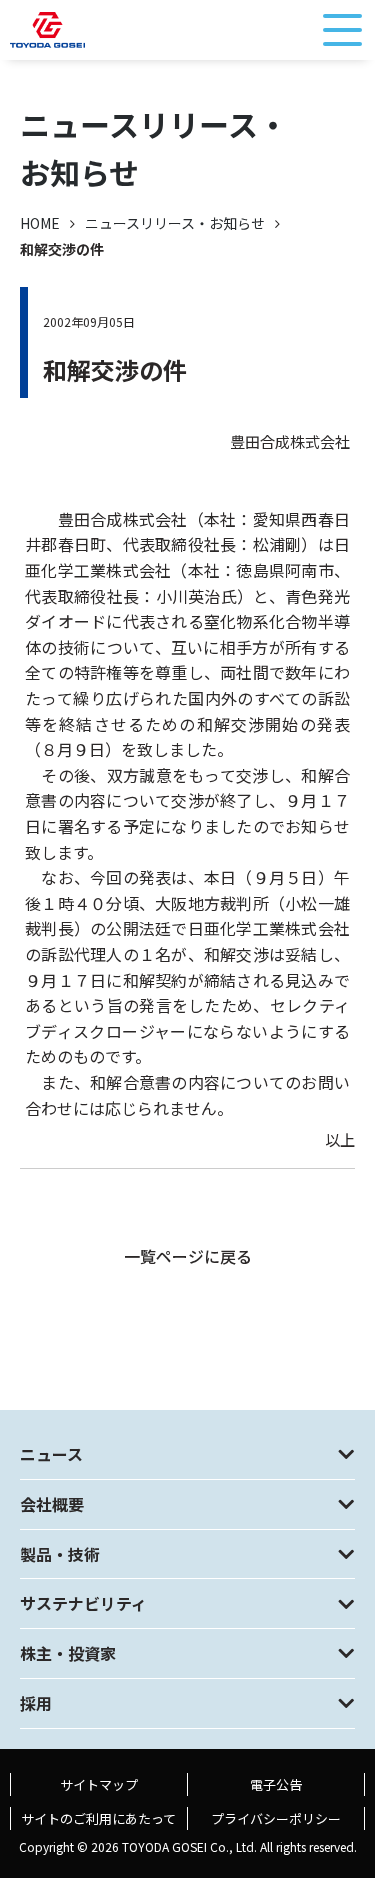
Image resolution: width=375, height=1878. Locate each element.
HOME (40, 223)
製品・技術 (60, 1554)
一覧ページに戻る (188, 1256)
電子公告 (276, 1784)
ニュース (51, 1454)
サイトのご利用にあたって (98, 1818)
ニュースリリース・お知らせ (175, 223)
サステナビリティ (83, 1603)
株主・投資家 (68, 1653)
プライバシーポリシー (276, 1818)
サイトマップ (99, 1784)
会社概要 (52, 1504)
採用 (36, 1703)
